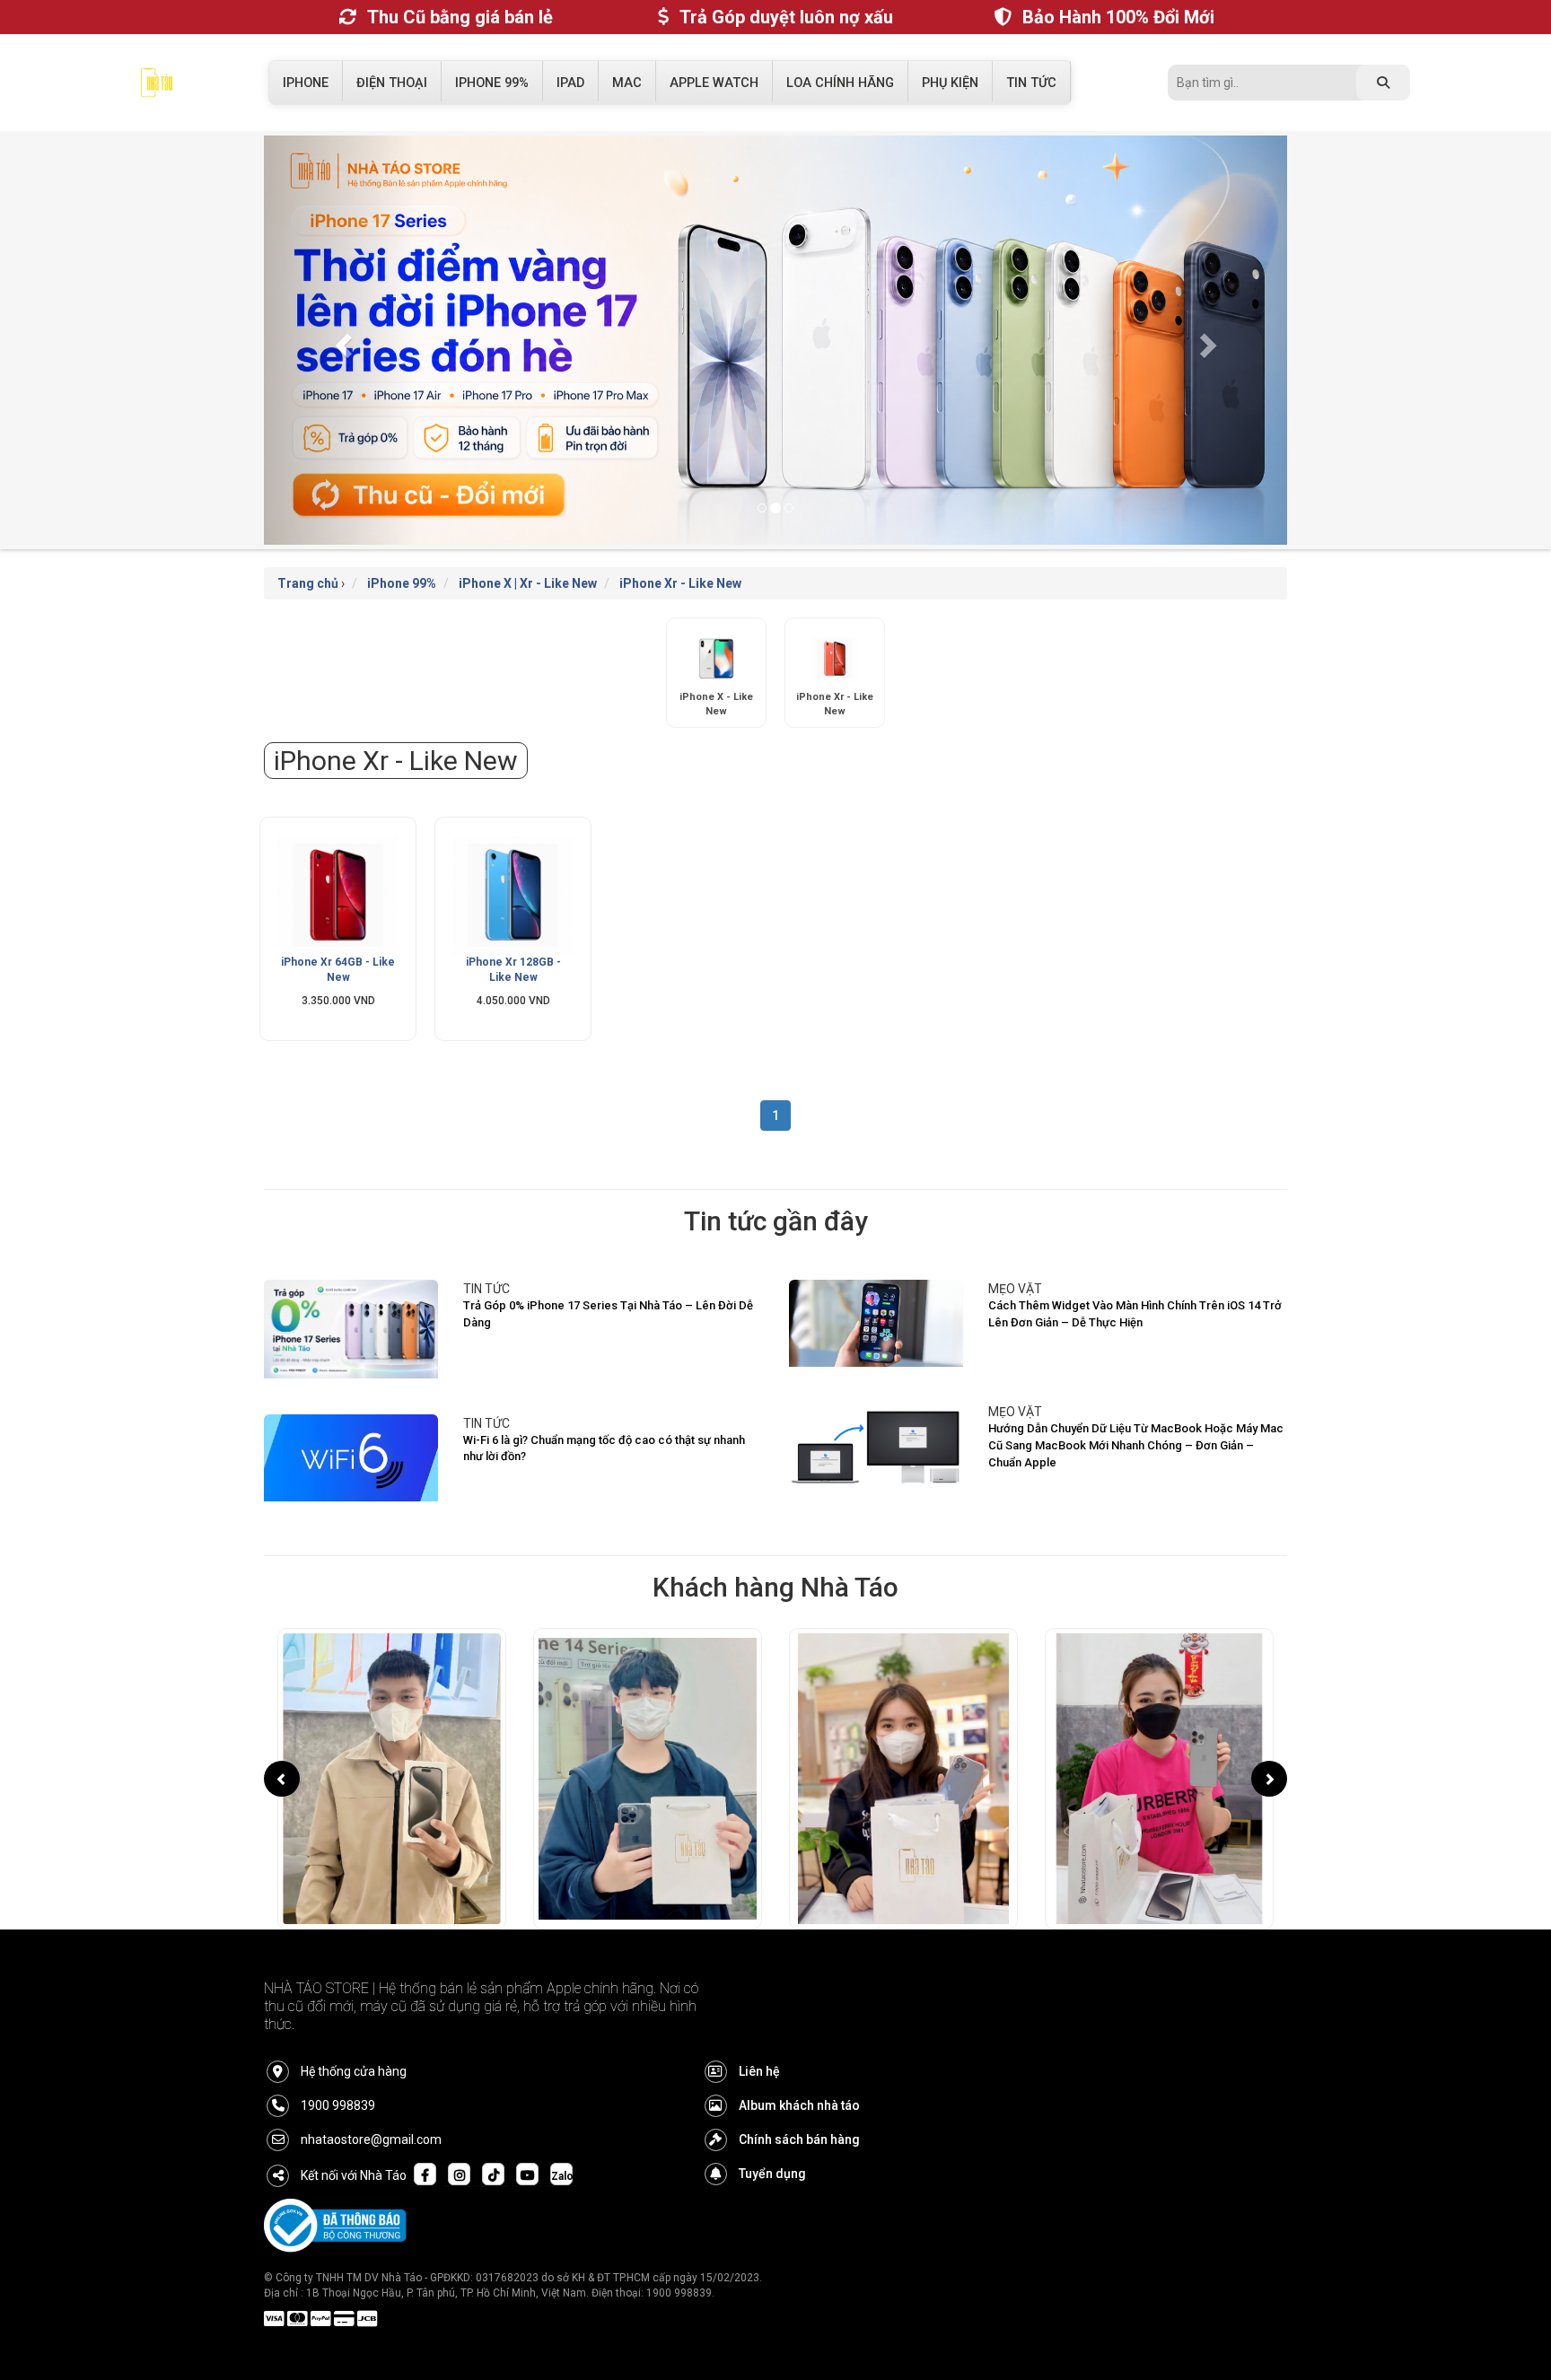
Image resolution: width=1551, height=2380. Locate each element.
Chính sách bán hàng (799, 2139)
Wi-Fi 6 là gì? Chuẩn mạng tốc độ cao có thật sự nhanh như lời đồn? (604, 1448)
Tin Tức (1031, 83)
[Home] (157, 87)
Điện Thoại (392, 83)
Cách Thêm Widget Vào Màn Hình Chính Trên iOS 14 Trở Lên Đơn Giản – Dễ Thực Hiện (1135, 1314)
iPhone (306, 83)
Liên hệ (759, 2071)
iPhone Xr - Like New (680, 583)
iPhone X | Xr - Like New (528, 583)
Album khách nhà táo (799, 2105)
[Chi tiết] (338, 895)
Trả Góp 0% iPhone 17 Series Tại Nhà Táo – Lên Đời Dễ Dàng (608, 1314)
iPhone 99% (492, 83)
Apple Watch (714, 83)
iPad (570, 83)
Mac (627, 83)
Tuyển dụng (772, 2174)
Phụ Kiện (950, 83)
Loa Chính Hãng (840, 83)
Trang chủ (308, 583)
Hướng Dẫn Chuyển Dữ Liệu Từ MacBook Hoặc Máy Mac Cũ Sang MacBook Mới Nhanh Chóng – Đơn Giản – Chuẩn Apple (1136, 1445)
